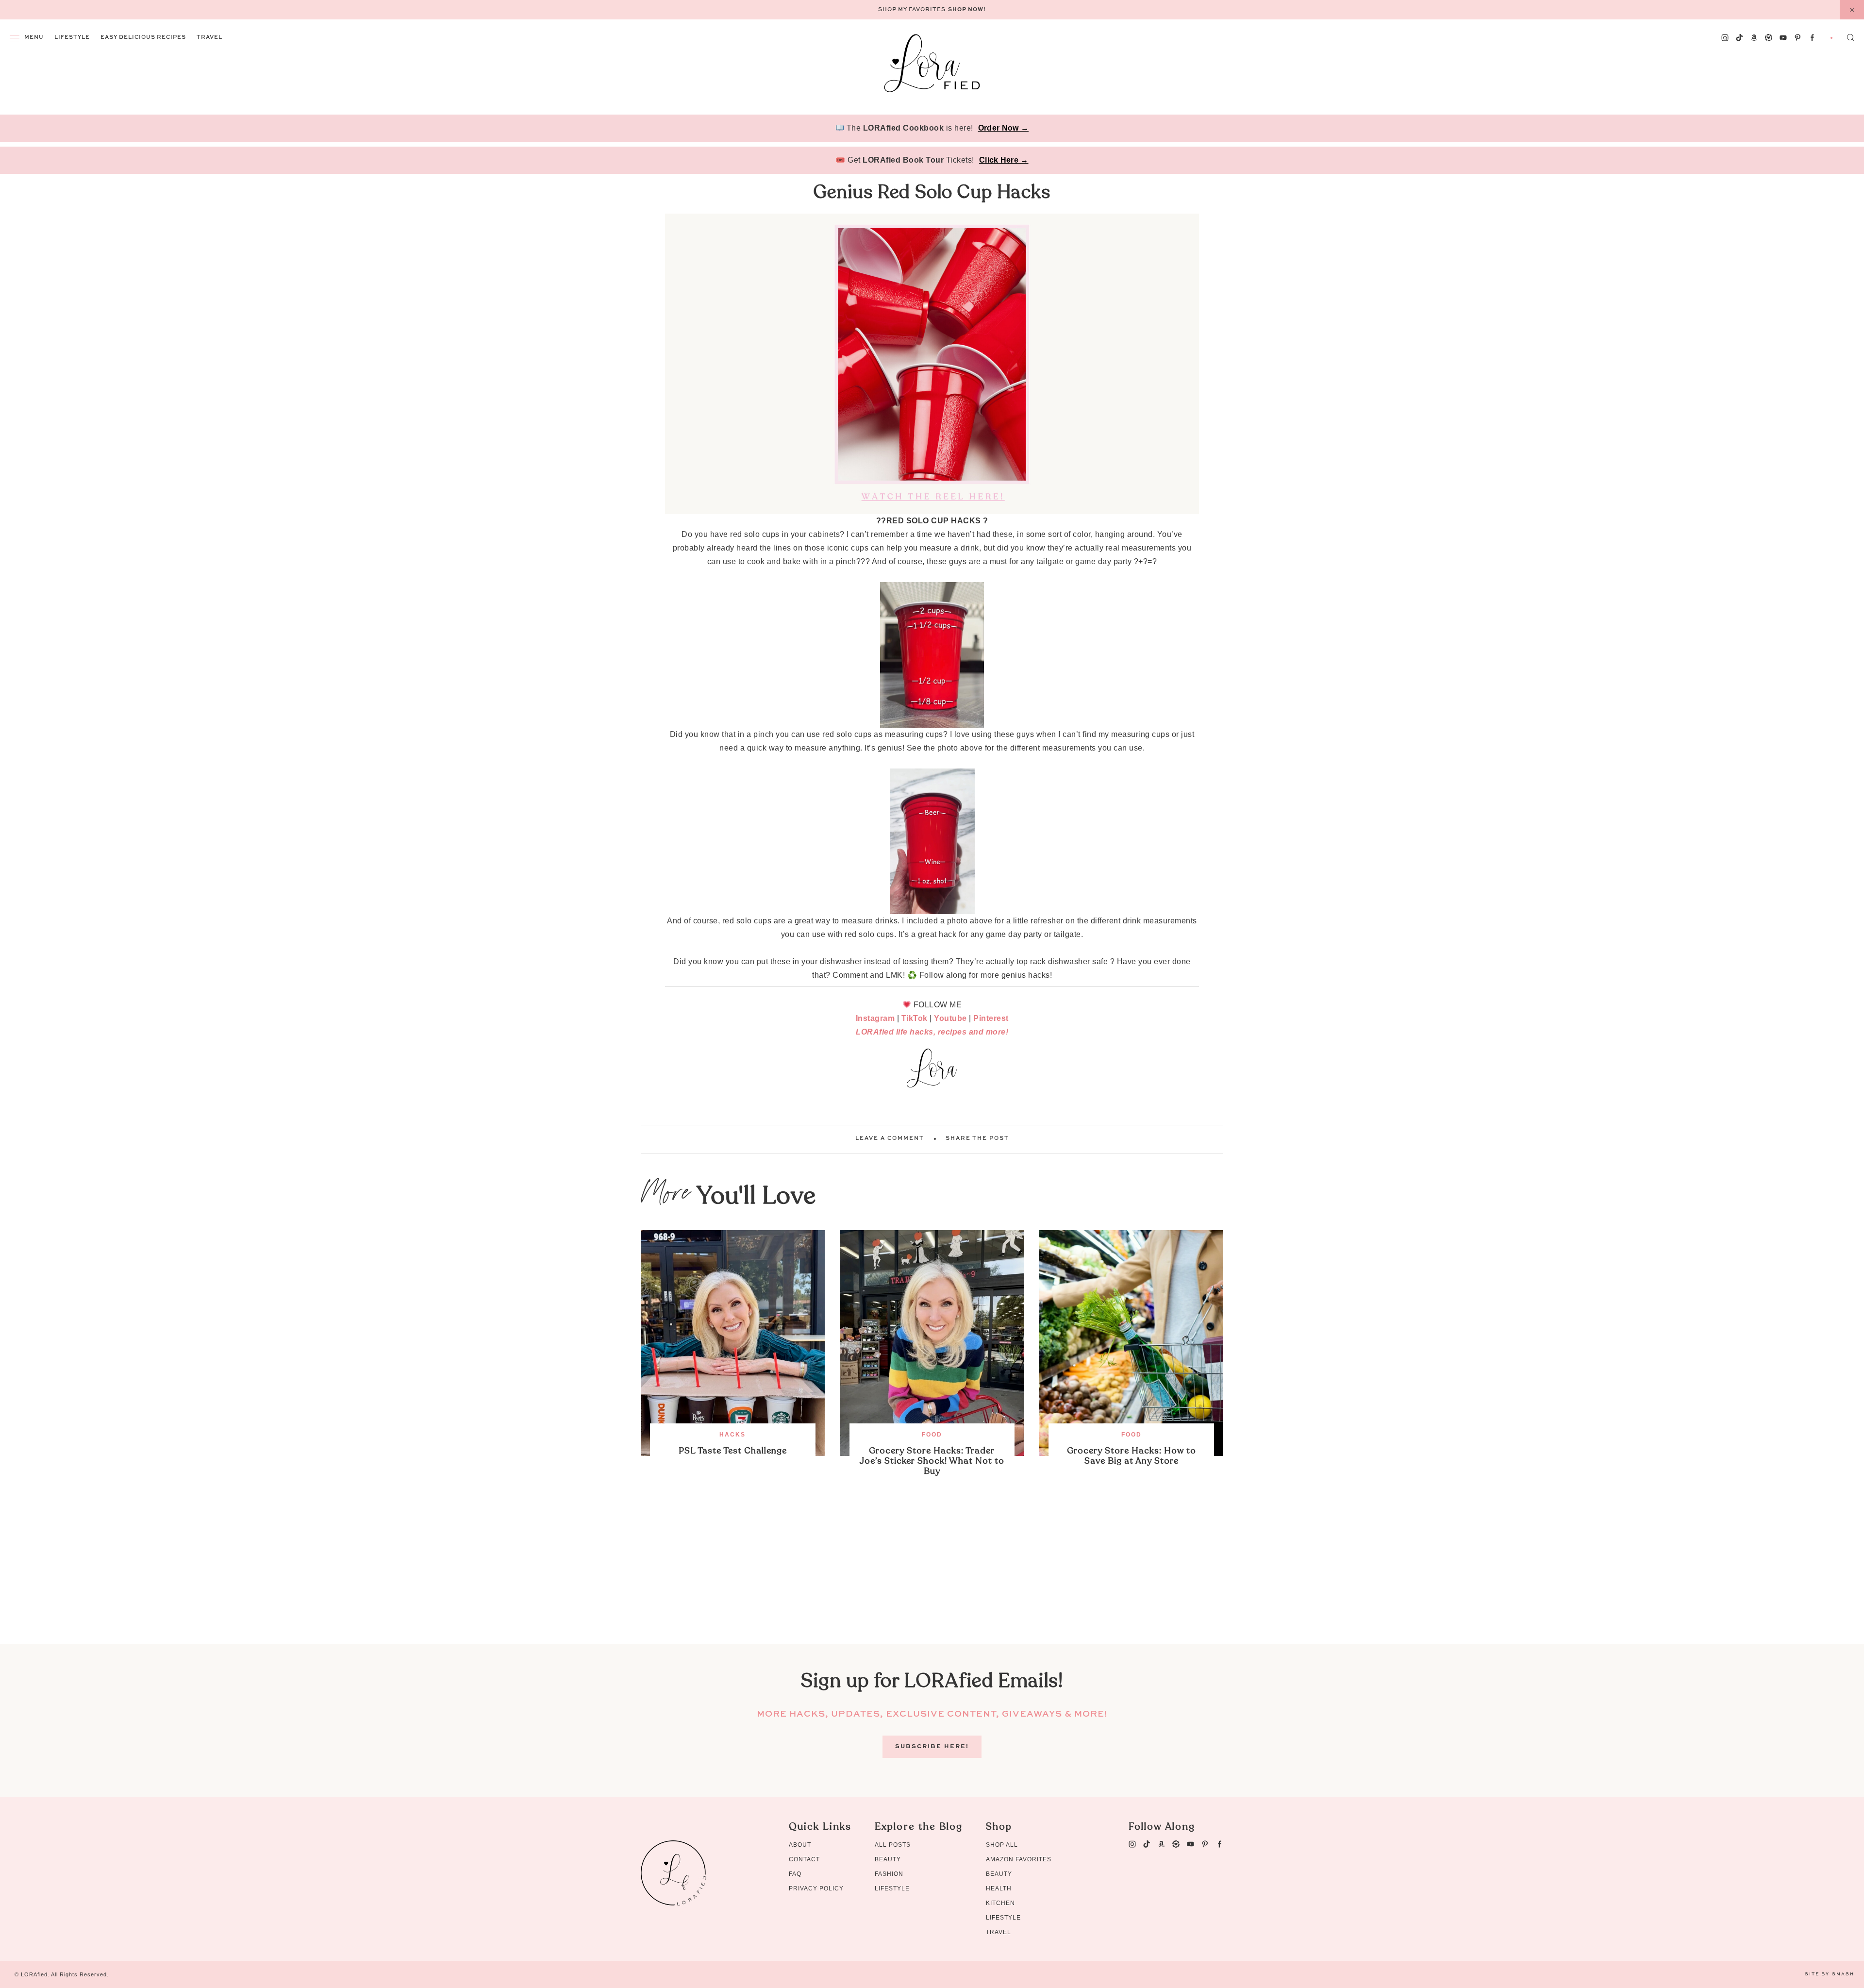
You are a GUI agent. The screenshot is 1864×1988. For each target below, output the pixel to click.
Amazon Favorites (1019, 1859)
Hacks (732, 1435)
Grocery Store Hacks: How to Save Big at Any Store (1132, 1456)
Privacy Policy (816, 1888)
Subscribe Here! (932, 1747)
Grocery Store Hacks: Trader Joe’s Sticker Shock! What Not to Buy (932, 1461)
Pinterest (991, 1018)
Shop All (1002, 1845)
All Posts (893, 1845)
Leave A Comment (890, 1139)
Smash (1843, 1974)
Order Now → (1003, 128)
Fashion (889, 1874)
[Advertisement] (932, 1576)
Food (932, 1435)
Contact (804, 1859)
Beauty (888, 1859)
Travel (209, 38)
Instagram (875, 1018)
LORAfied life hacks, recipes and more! (932, 1032)
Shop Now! (967, 10)
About (800, 1845)
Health (999, 1888)
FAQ (795, 1874)
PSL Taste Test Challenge (733, 1451)
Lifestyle (72, 38)
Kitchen (1000, 1903)
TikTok (915, 1018)
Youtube (950, 1018)
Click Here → (1004, 160)
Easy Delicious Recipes (143, 38)
